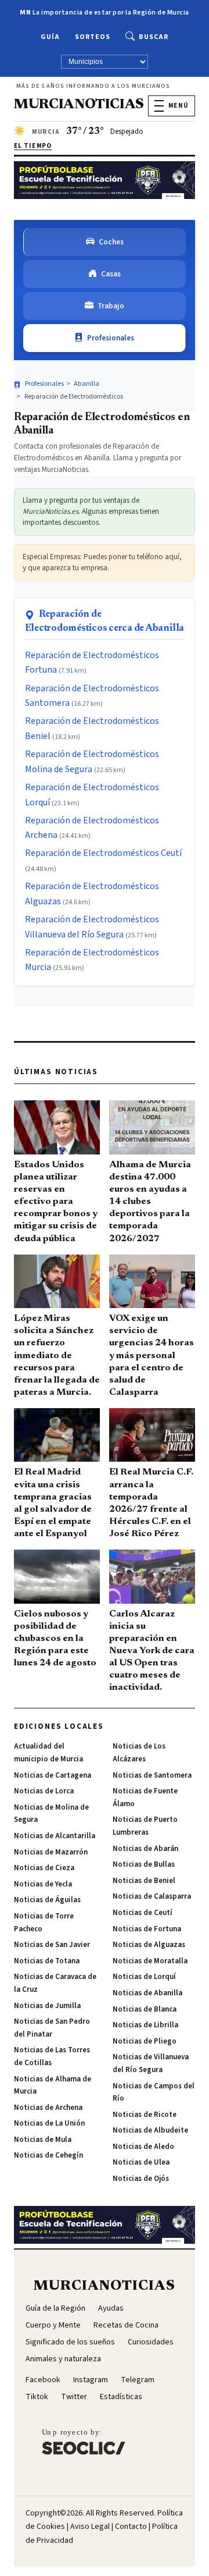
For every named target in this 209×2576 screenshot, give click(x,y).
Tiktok (37, 2397)
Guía (50, 37)
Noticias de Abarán (145, 1849)
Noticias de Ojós (141, 2179)
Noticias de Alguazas (149, 1945)
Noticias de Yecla (43, 1884)
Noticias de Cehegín (48, 2155)
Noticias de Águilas (47, 1900)
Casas (111, 274)
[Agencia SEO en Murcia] (84, 2442)
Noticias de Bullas (144, 1864)
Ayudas (111, 2308)
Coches (111, 242)
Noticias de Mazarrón (51, 1852)
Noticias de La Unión (49, 2123)
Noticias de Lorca (44, 1791)
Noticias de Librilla (145, 2025)
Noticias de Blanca (145, 2009)
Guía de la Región (55, 2308)
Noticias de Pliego (145, 2041)
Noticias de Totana (47, 1961)
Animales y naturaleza (63, 2359)
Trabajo (111, 306)
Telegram (138, 2380)
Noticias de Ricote (145, 2115)
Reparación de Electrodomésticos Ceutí (103, 853)
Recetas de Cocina (126, 2325)
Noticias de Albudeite (150, 2130)
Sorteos (93, 37)
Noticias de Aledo (143, 2147)
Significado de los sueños (70, 2342)
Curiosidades (151, 2342)
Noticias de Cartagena (53, 1775)
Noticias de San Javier (52, 1945)
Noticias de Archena (48, 2108)
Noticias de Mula (43, 2140)
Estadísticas (121, 2397)
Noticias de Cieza (44, 1868)
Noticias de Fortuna (147, 1929)
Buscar (154, 37)
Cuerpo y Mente (53, 2325)
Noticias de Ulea (141, 2162)
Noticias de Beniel (144, 1881)
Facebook (43, 2380)
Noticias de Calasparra (152, 1896)
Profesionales (111, 338)
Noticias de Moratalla (150, 1961)
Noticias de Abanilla (147, 1993)
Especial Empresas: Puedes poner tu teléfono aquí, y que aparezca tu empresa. (102, 562)
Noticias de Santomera (152, 1775)
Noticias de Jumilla (47, 2006)
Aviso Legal (90, 2527)
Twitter (74, 2397)
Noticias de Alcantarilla (55, 1836)
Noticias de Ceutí (143, 1913)
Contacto (131, 2527)
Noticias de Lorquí (144, 1977)
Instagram (91, 2380)
